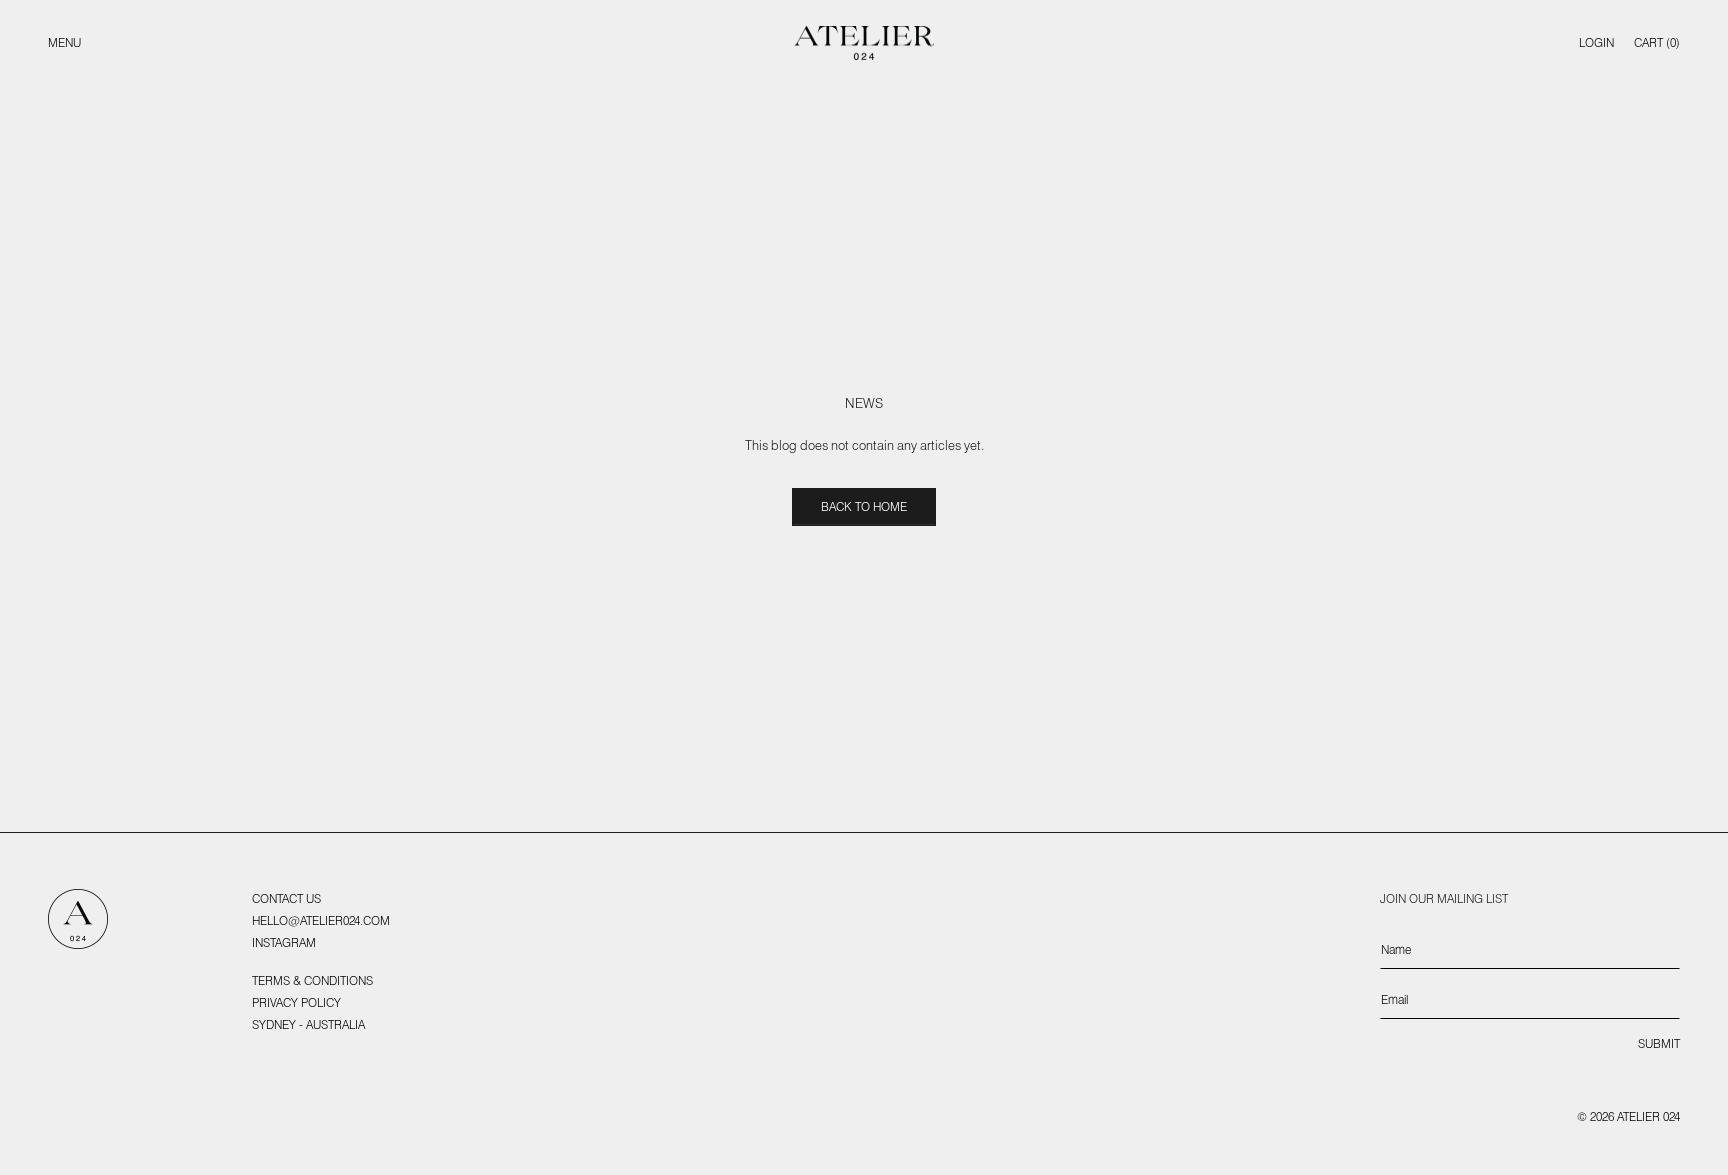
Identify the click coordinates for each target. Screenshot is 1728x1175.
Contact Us (286, 898)
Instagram (284, 942)
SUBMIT (1659, 1043)
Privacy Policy (296, 1002)
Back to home (864, 506)
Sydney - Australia (308, 1024)
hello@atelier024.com (321, 920)
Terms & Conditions (312, 980)
